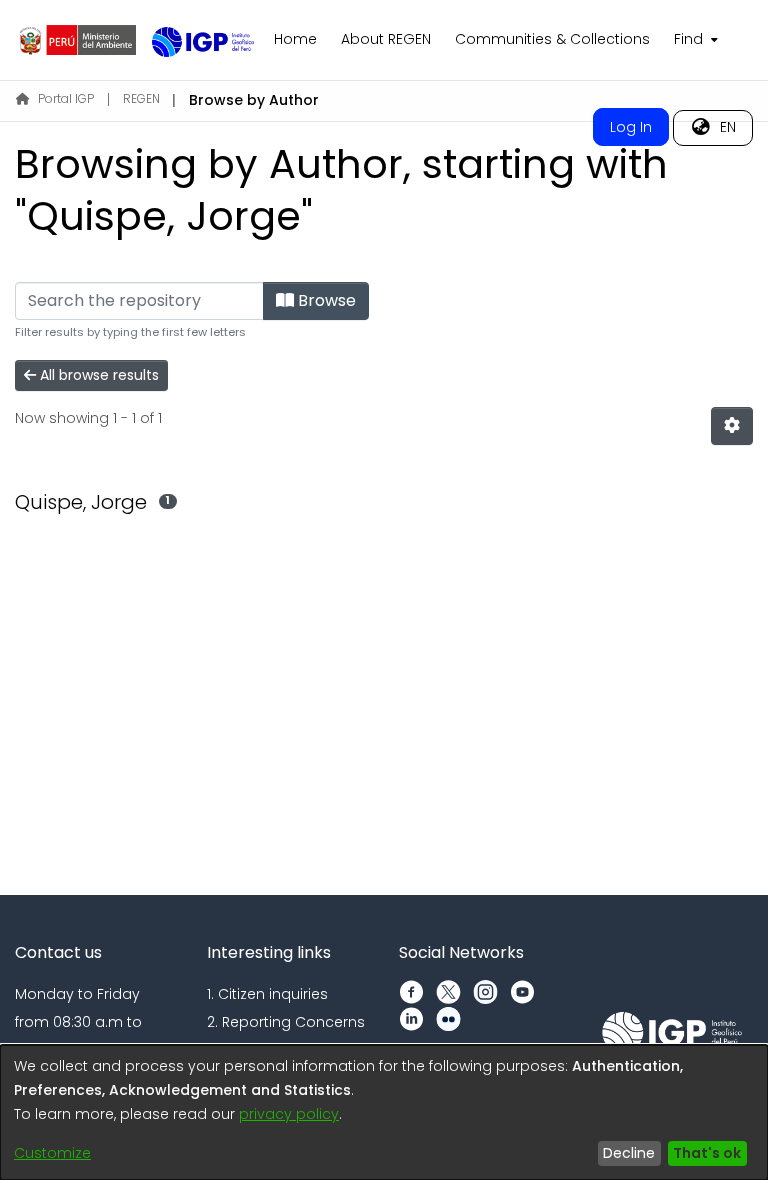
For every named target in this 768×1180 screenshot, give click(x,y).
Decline (629, 1153)
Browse (325, 300)
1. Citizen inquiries (267, 994)
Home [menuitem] (295, 39)
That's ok (707, 1153)
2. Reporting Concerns (286, 1022)
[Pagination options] (732, 426)
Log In (631, 127)
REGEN (141, 98)
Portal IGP (66, 98)
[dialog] (384, 1112)
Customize (52, 1153)
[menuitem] (694, 40)
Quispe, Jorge (81, 502)
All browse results (97, 375)
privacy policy (289, 1114)
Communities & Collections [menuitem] (552, 39)
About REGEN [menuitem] (386, 39)
